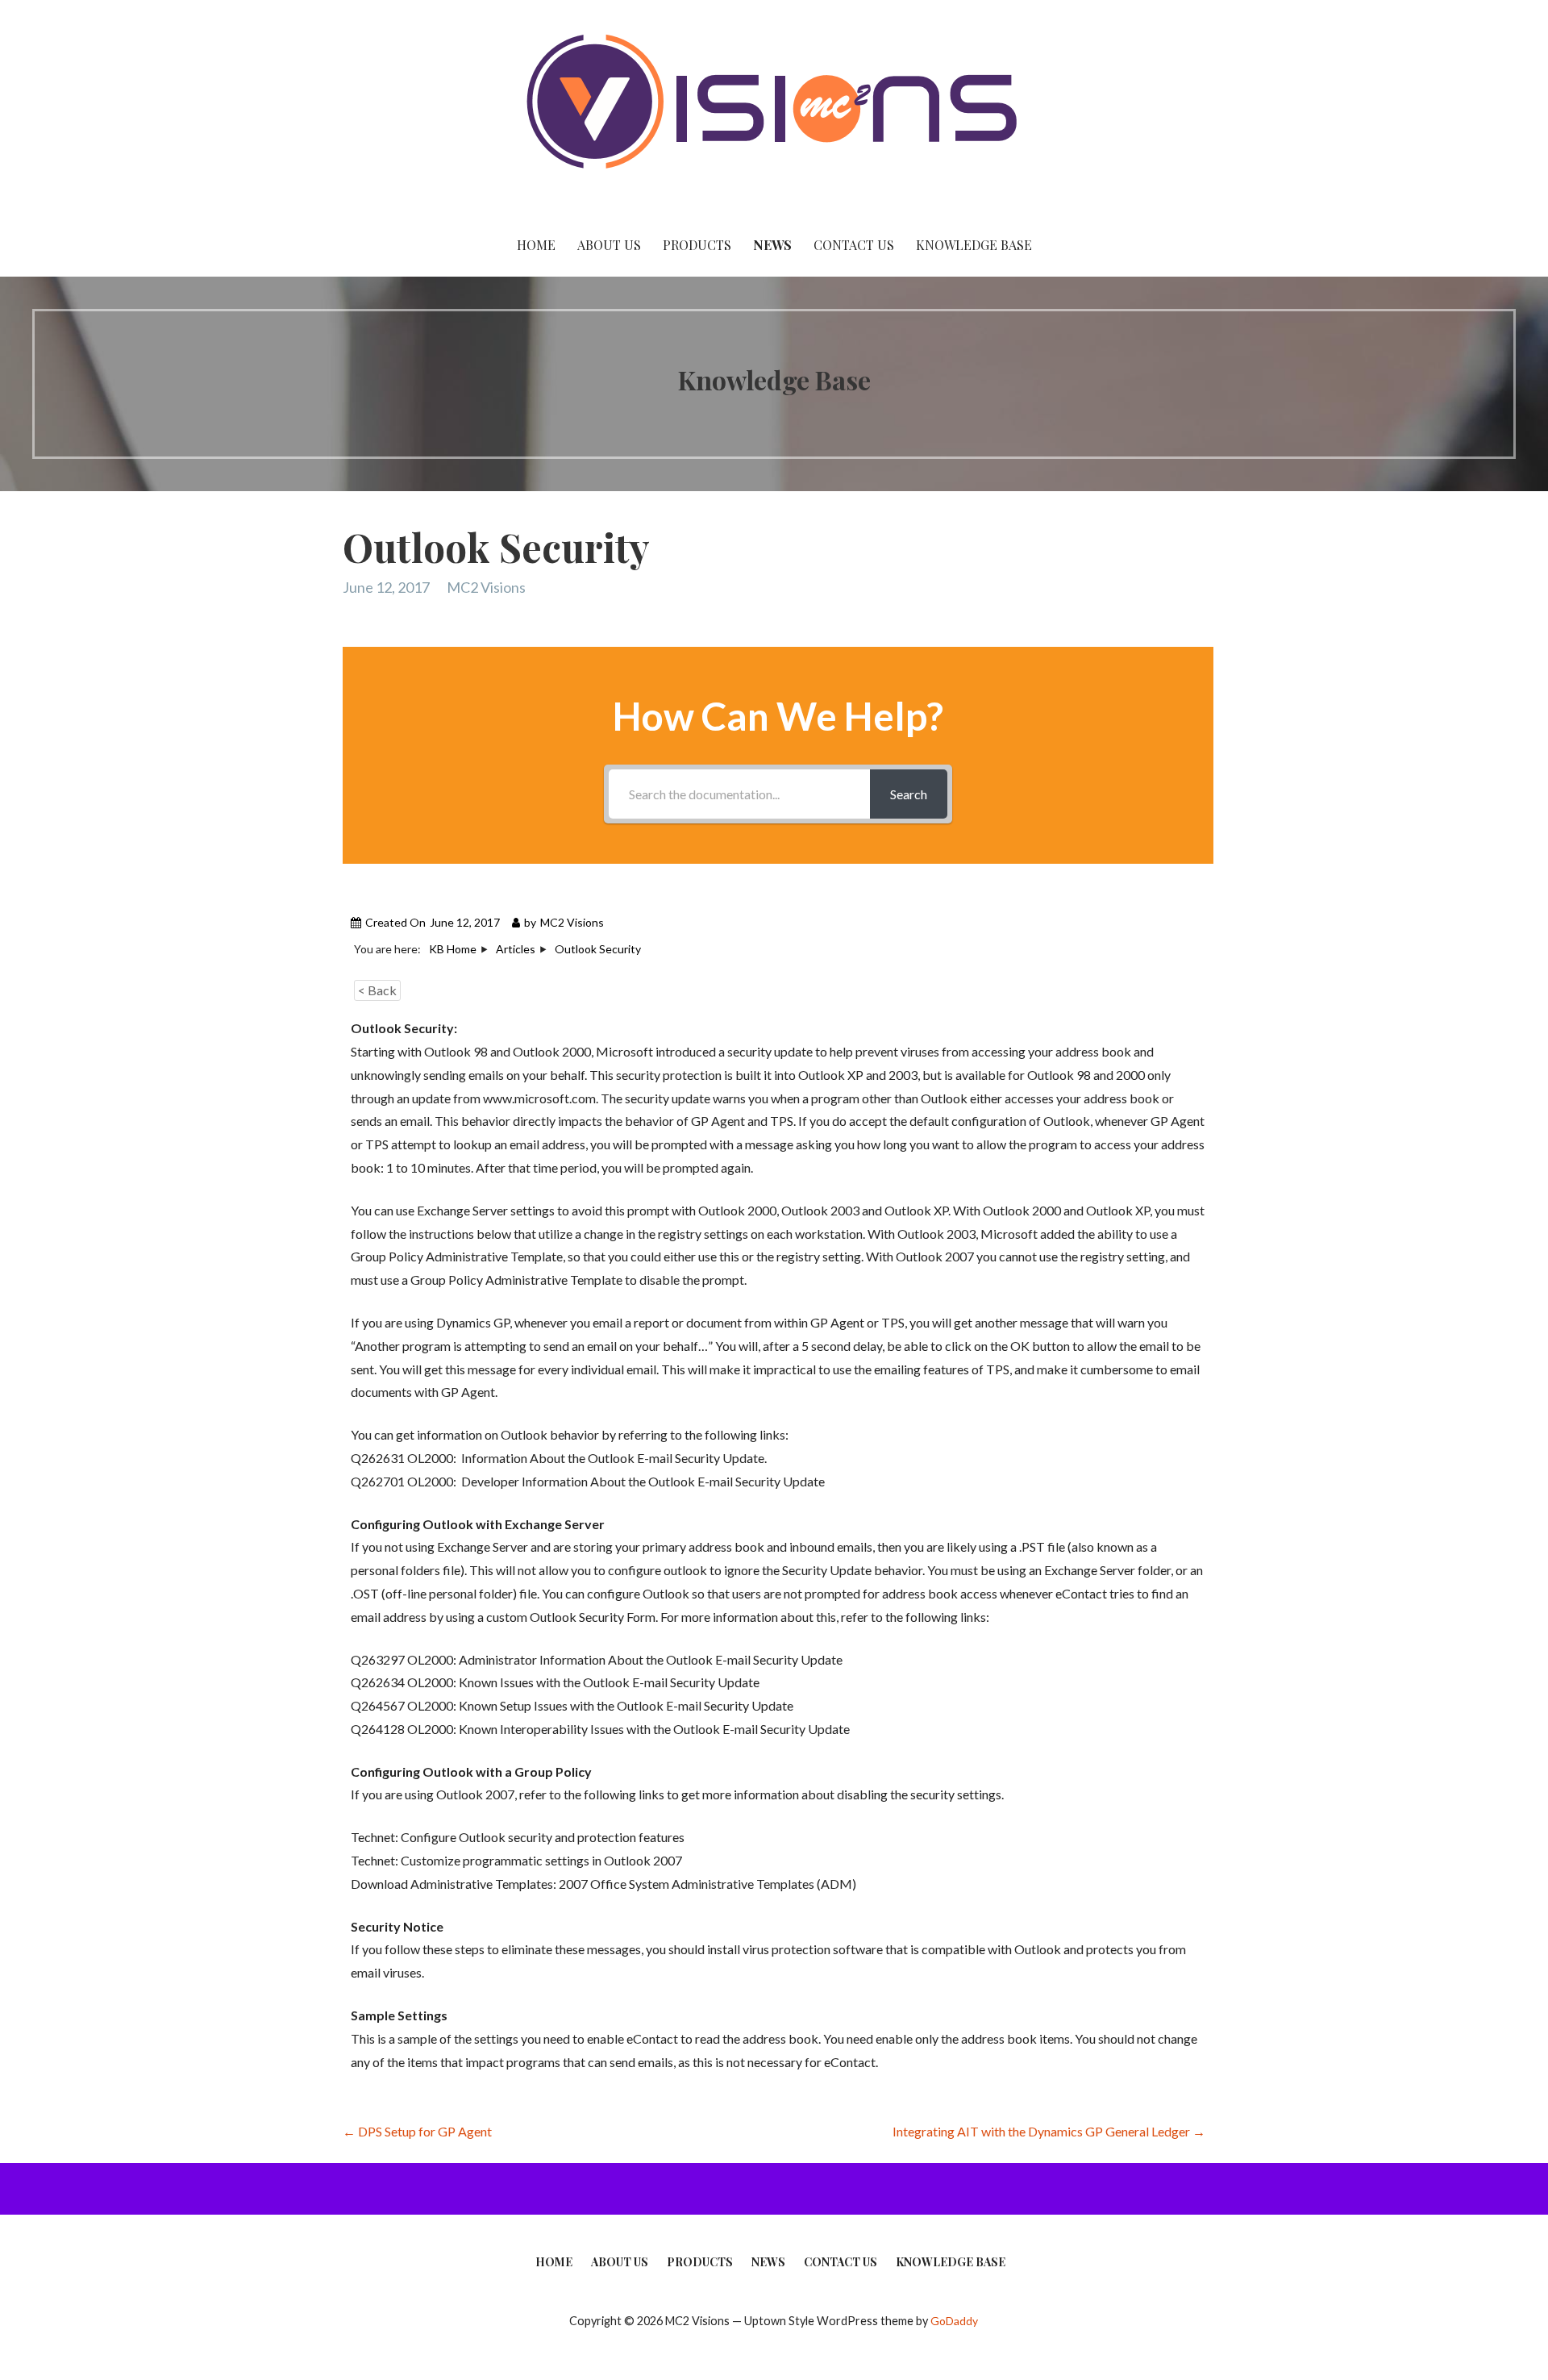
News (772, 245)
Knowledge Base (974, 245)
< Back (377, 990)
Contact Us (854, 245)
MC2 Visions (486, 587)
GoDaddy (954, 2321)
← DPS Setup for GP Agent (417, 2131)
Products (697, 245)
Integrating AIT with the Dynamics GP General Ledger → (1049, 2131)
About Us (609, 245)
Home (536, 245)
